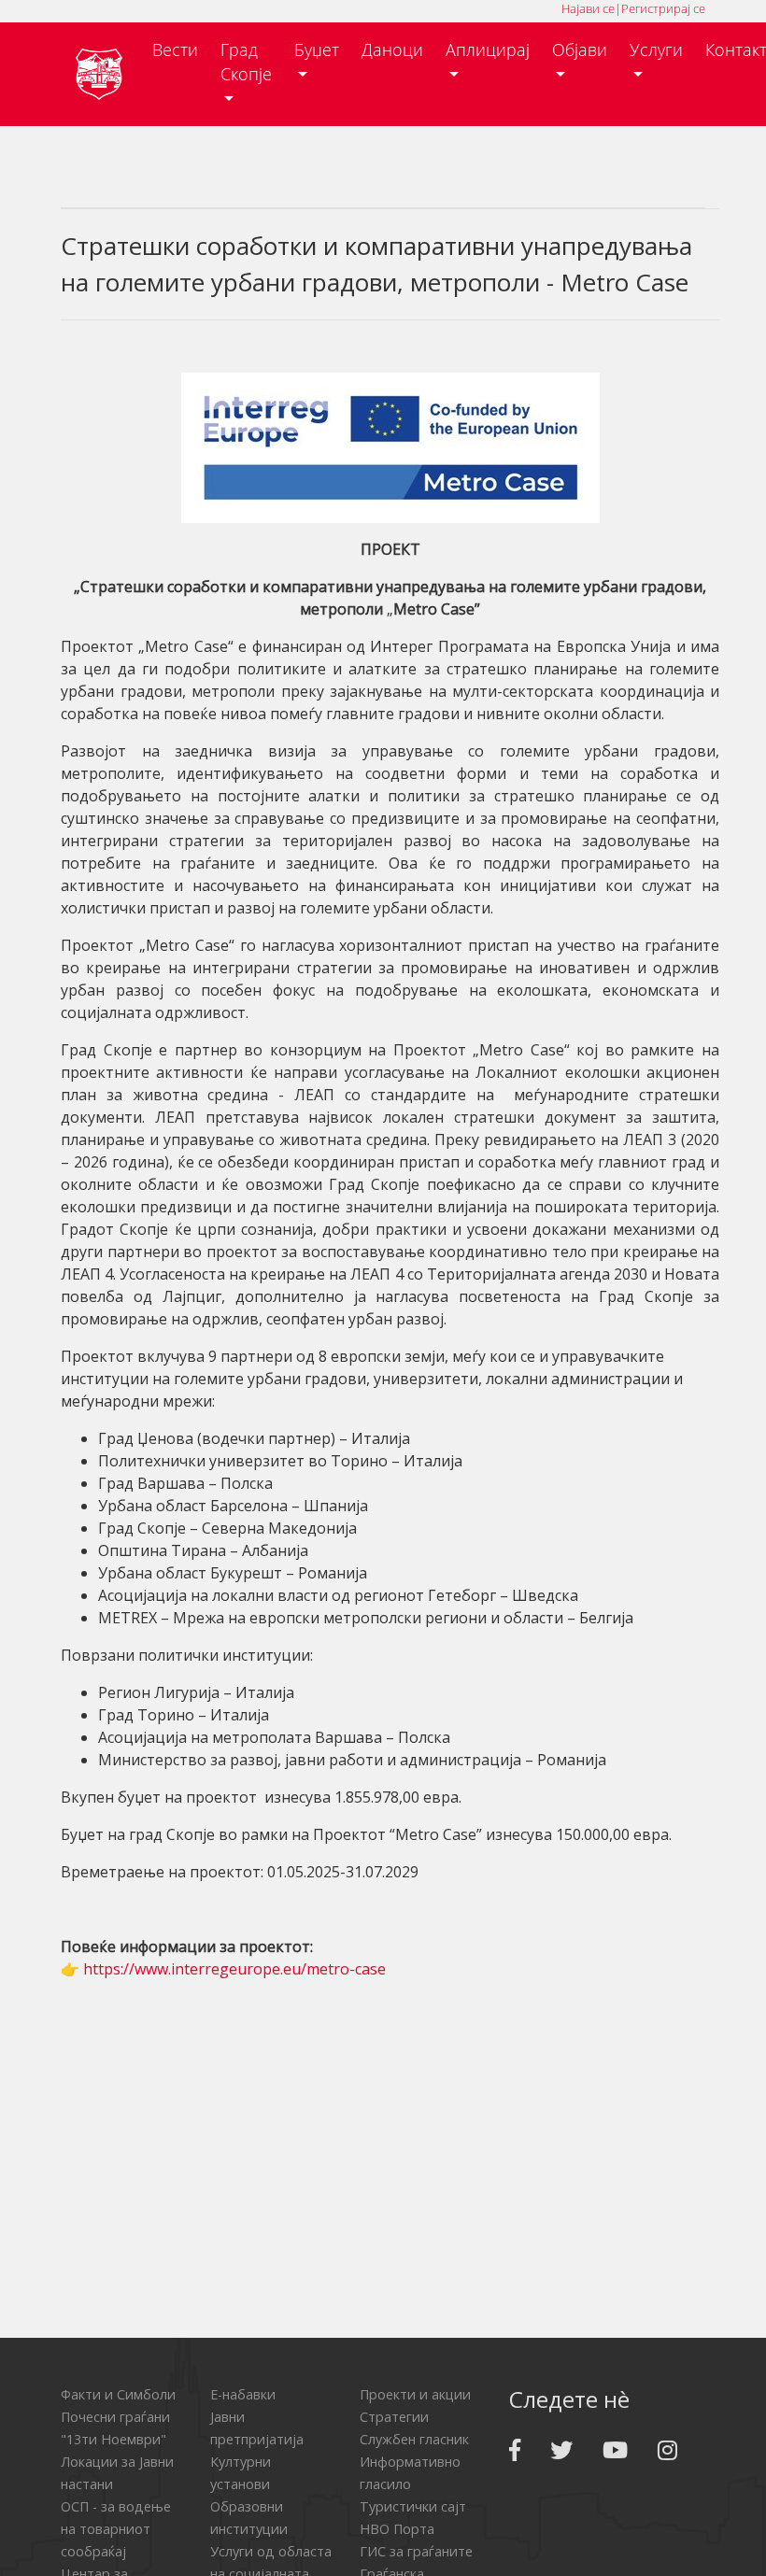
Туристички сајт (413, 2506)
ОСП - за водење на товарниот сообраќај (116, 2529)
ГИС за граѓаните (416, 2551)
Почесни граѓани (115, 2417)
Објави (580, 50)
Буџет (317, 50)
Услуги (656, 50)
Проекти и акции (415, 2394)
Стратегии (394, 2417)
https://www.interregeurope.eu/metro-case (234, 1969)
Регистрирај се (663, 8)
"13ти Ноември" (113, 2439)
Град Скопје (246, 62)
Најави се (588, 8)
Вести (175, 50)
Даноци (392, 50)
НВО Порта (397, 2529)
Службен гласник (414, 2439)
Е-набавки (243, 2394)
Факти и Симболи (118, 2394)
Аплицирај (488, 50)
